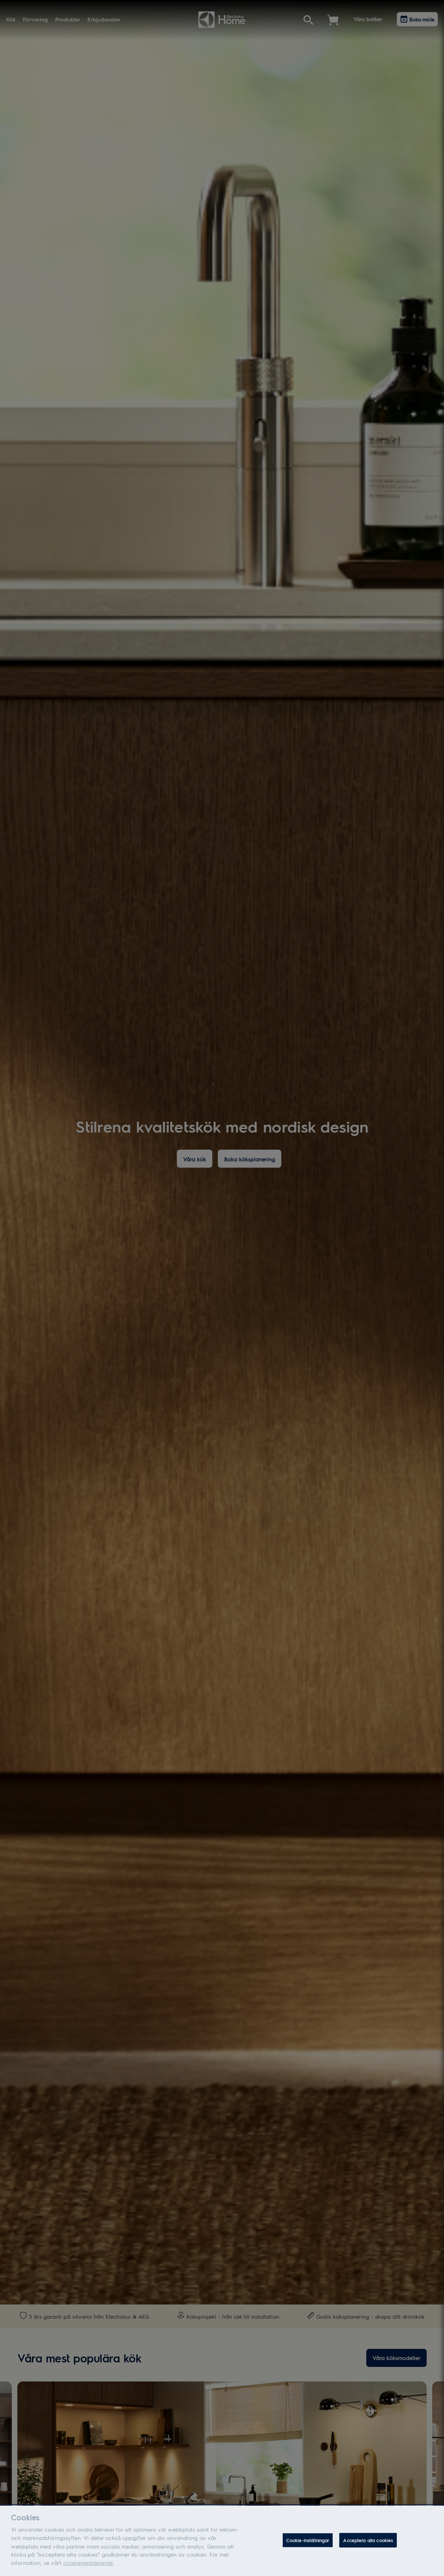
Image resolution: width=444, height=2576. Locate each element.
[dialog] (222, 2541)
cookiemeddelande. (89, 2563)
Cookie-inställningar (308, 2540)
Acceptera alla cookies (368, 2540)
